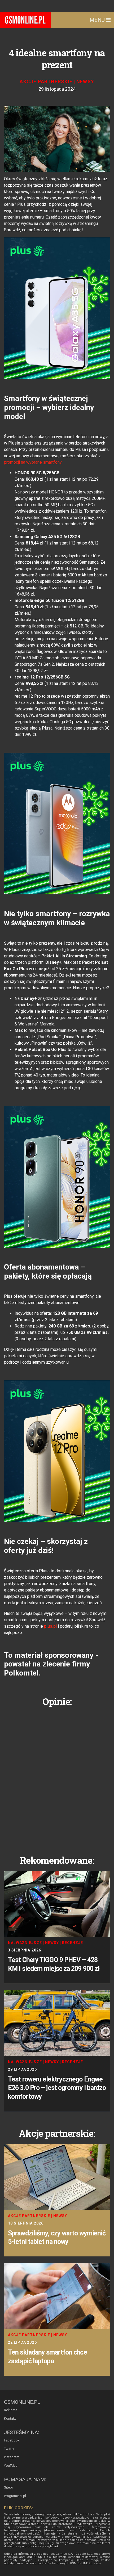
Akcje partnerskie (46, 81)
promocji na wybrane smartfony (33, 462)
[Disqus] (57, 1777)
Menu (98, 20)
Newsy (85, 81)
